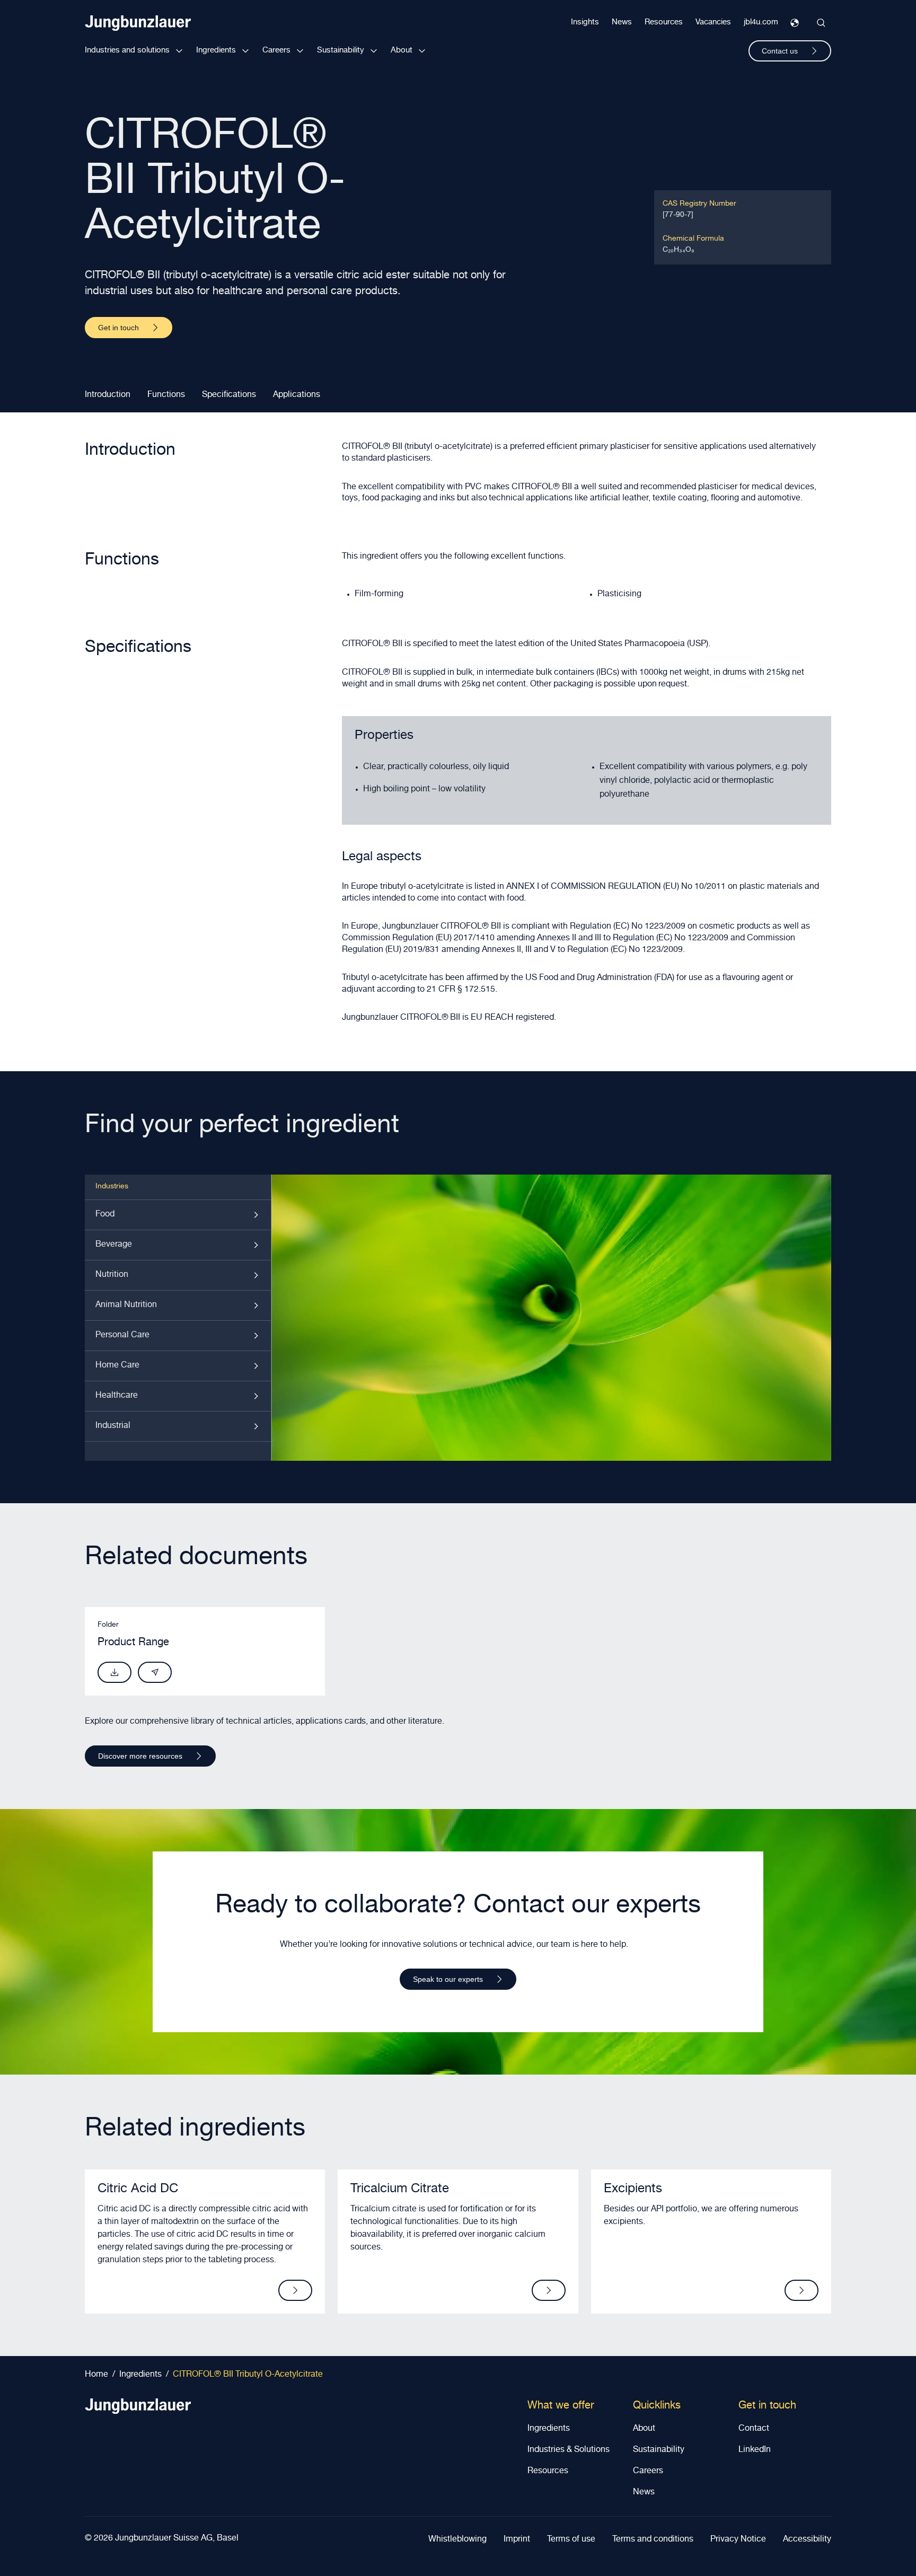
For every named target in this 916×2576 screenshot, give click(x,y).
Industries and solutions (127, 51)
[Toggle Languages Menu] (795, 23)
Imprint (517, 2540)
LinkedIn (755, 2450)
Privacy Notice (738, 2540)
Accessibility (807, 2540)
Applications (297, 395)
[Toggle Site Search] (821, 23)
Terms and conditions (653, 2540)
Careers (276, 51)
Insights (585, 23)
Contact (754, 2429)
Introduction (108, 395)
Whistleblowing (457, 2540)
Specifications (229, 395)
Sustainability (341, 51)
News (622, 23)
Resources (664, 23)
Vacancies (713, 23)
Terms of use (571, 2540)
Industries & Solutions (569, 2450)
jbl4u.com (761, 23)
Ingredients (216, 51)
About (402, 51)
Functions (166, 395)
